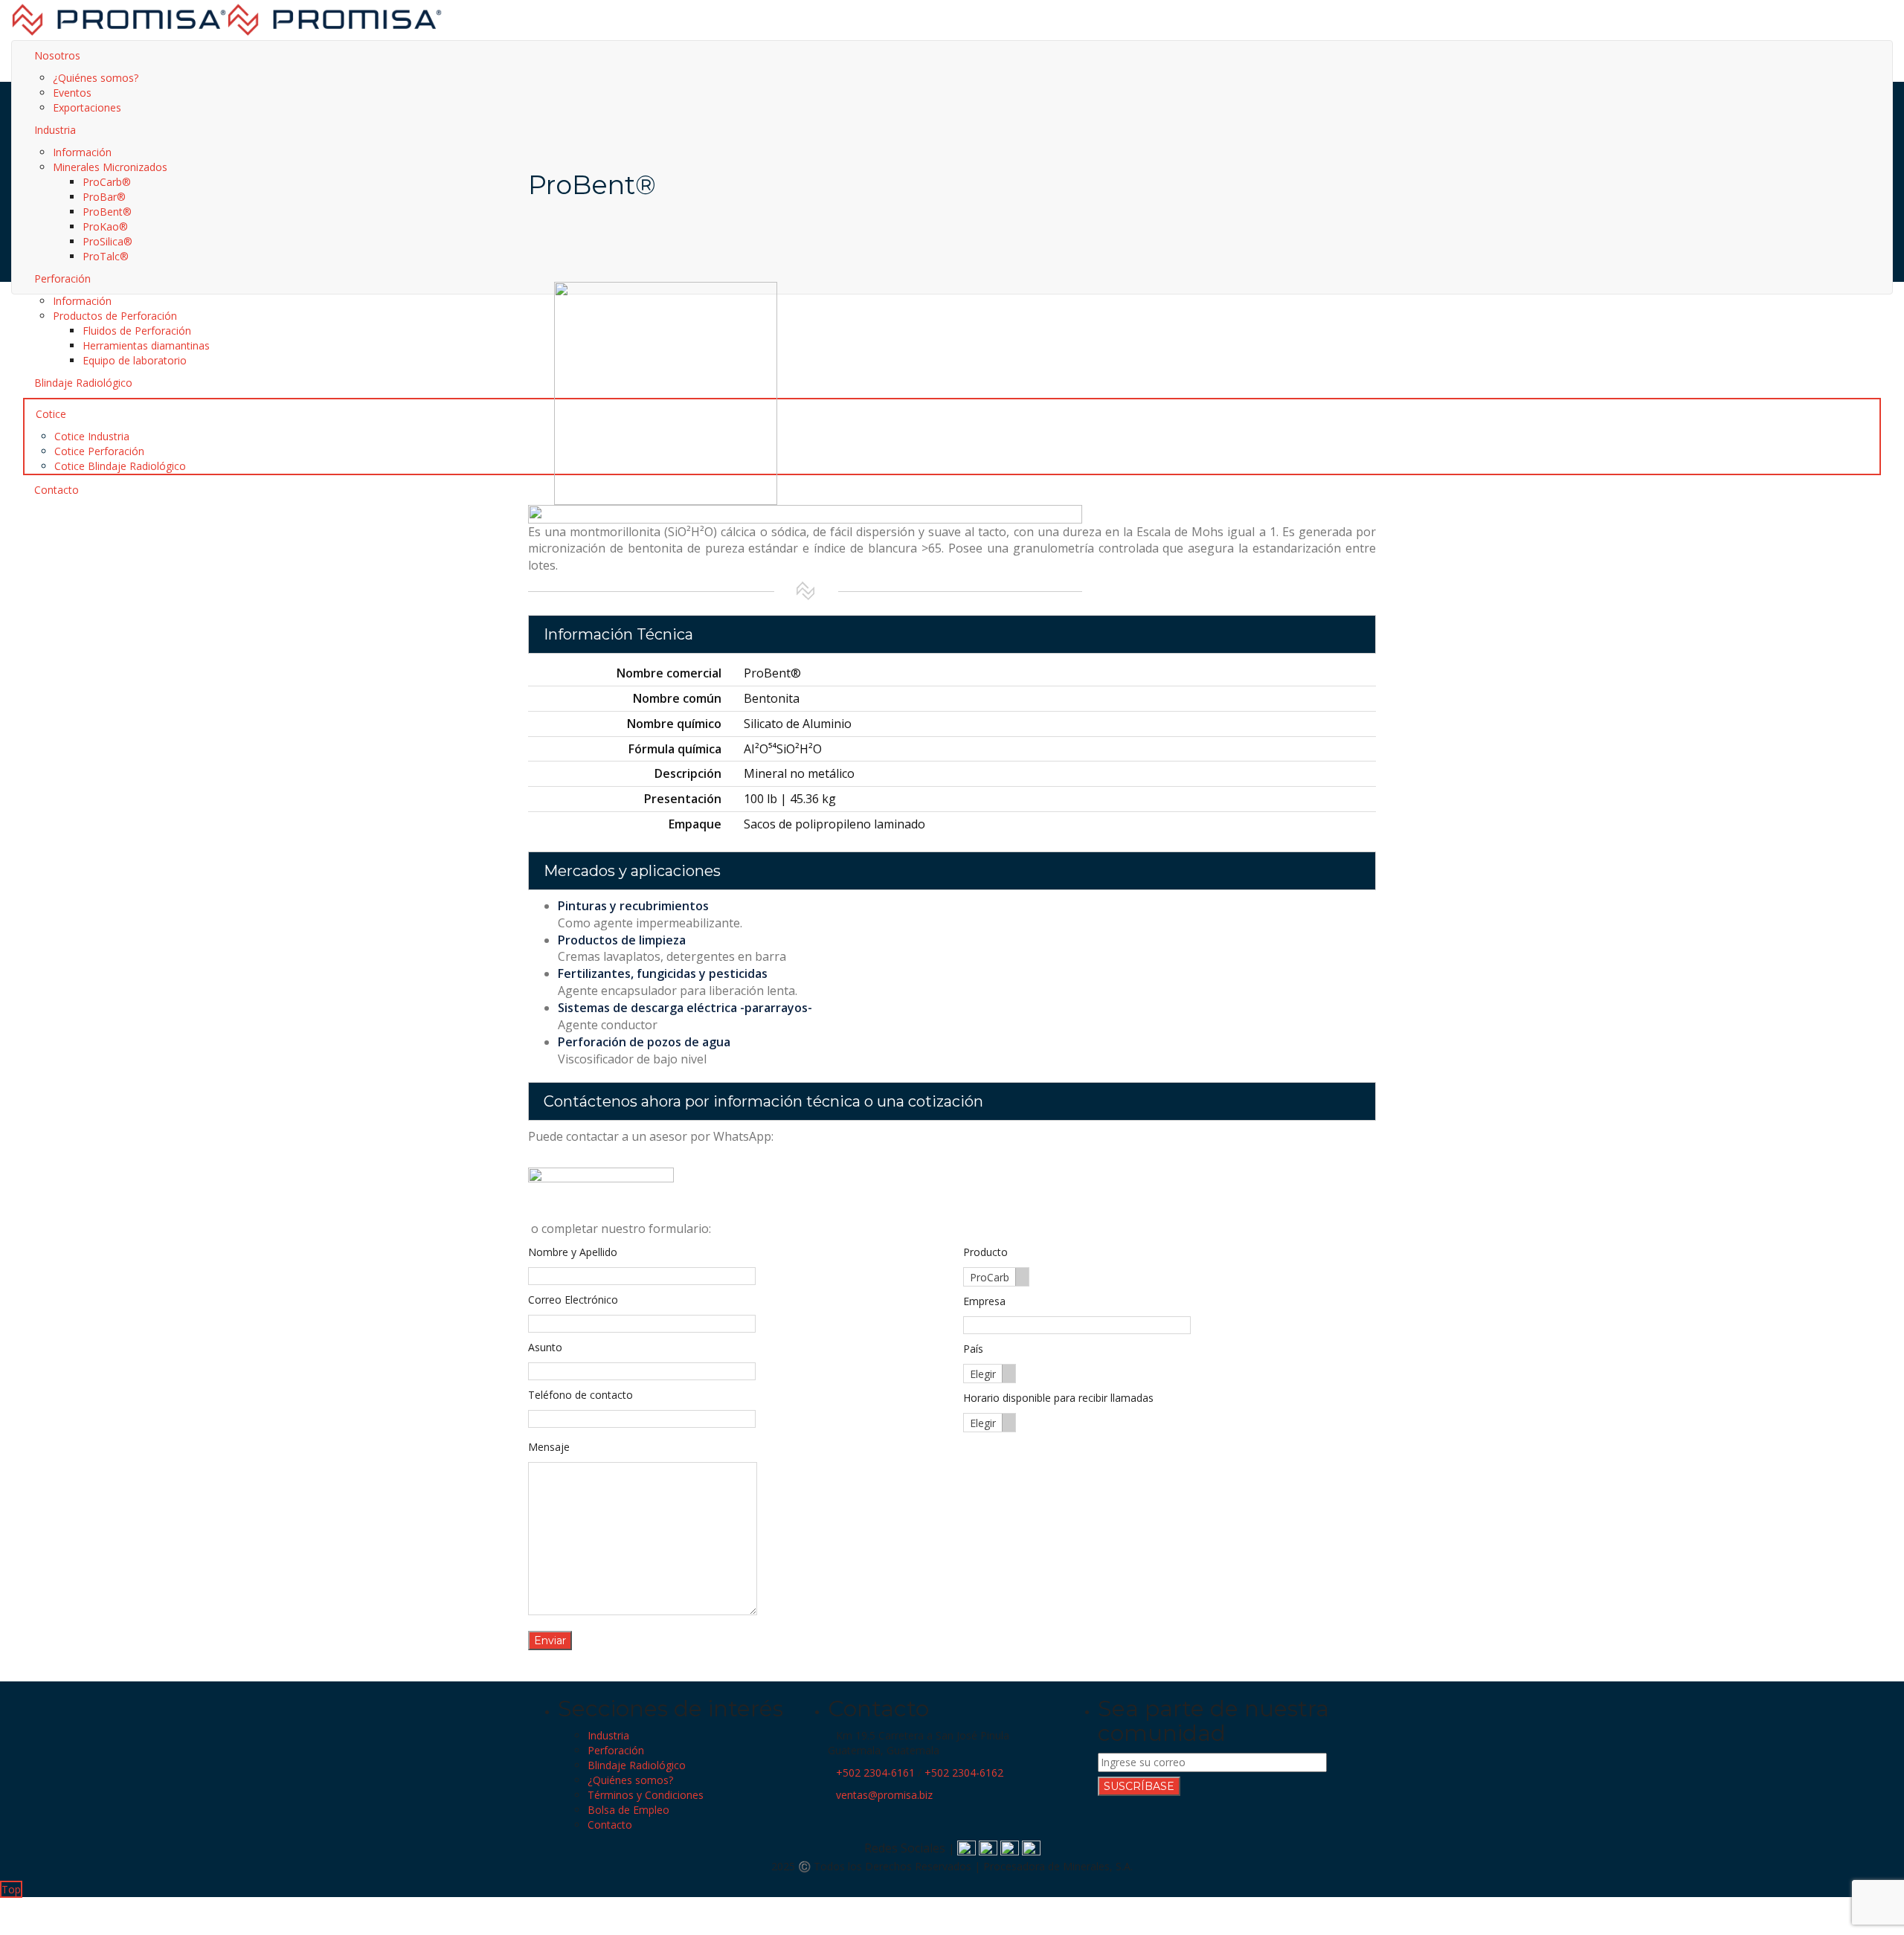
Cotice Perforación (99, 451)
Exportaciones (87, 107)
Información (82, 152)
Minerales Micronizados (110, 167)
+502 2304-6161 (875, 1773)
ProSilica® (107, 241)
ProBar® (104, 197)
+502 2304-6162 (964, 1773)
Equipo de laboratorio (135, 360)
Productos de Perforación (115, 316)
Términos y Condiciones (646, 1795)
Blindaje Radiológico (637, 1765)
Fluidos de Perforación (137, 331)
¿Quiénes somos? (96, 78)
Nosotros (57, 55)
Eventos (72, 93)
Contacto (610, 1825)
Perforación (616, 1750)
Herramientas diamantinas (146, 345)
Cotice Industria (92, 436)
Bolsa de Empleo (628, 1810)
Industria (608, 1735)
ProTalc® (106, 256)
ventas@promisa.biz (884, 1795)
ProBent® (107, 212)
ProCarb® (107, 182)
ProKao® (105, 226)
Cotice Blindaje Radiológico (120, 466)
